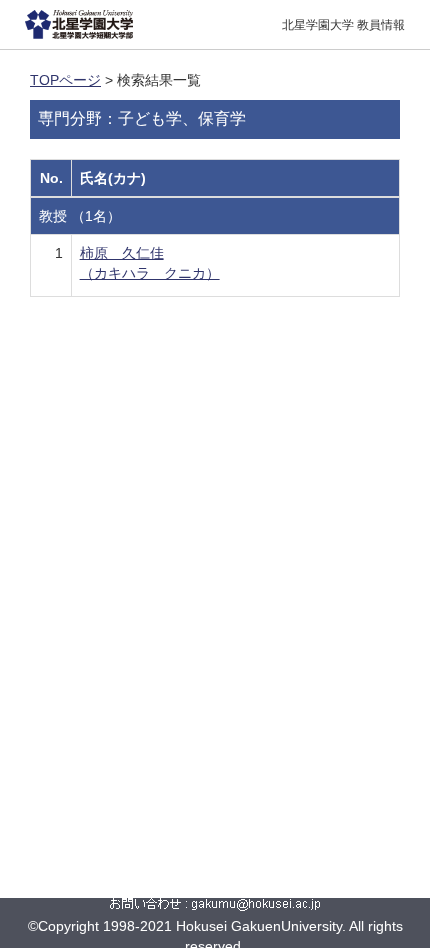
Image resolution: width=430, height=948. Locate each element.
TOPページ (65, 80)
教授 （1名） (80, 216)
